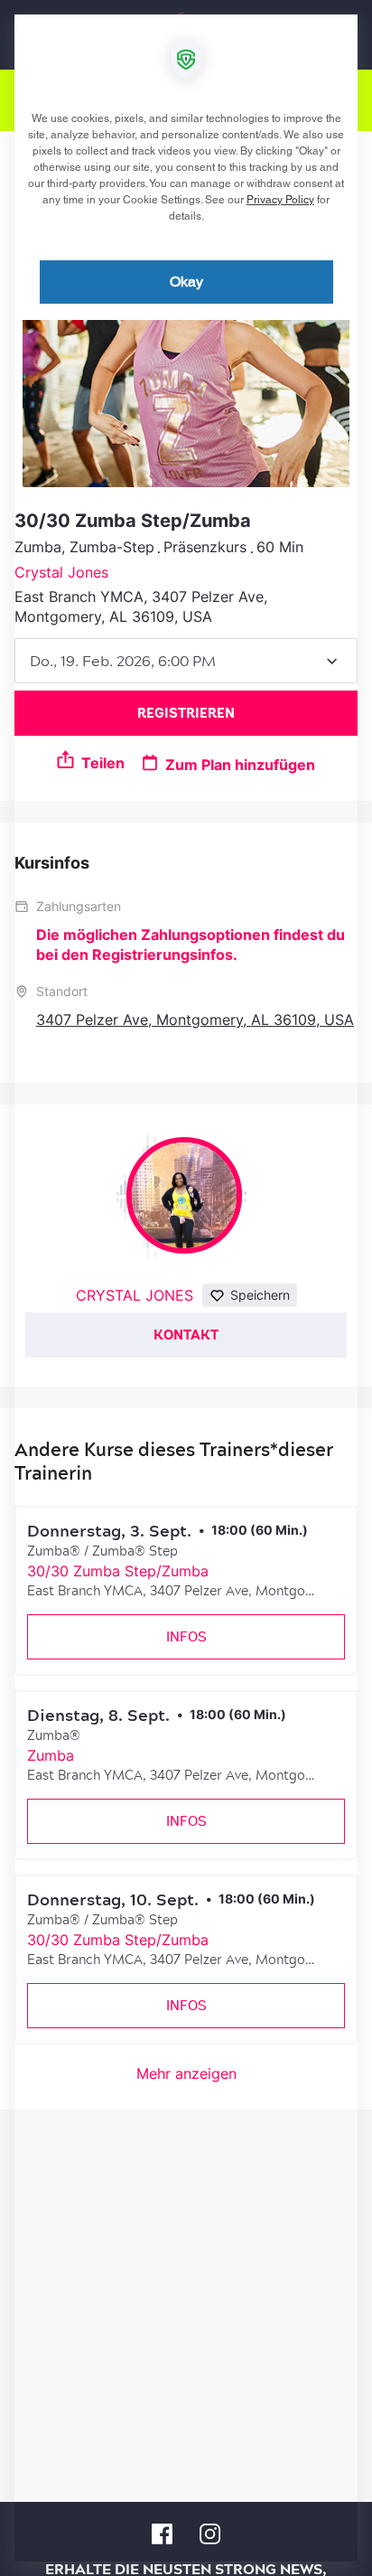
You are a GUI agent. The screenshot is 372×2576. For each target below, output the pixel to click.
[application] (186, 1288)
